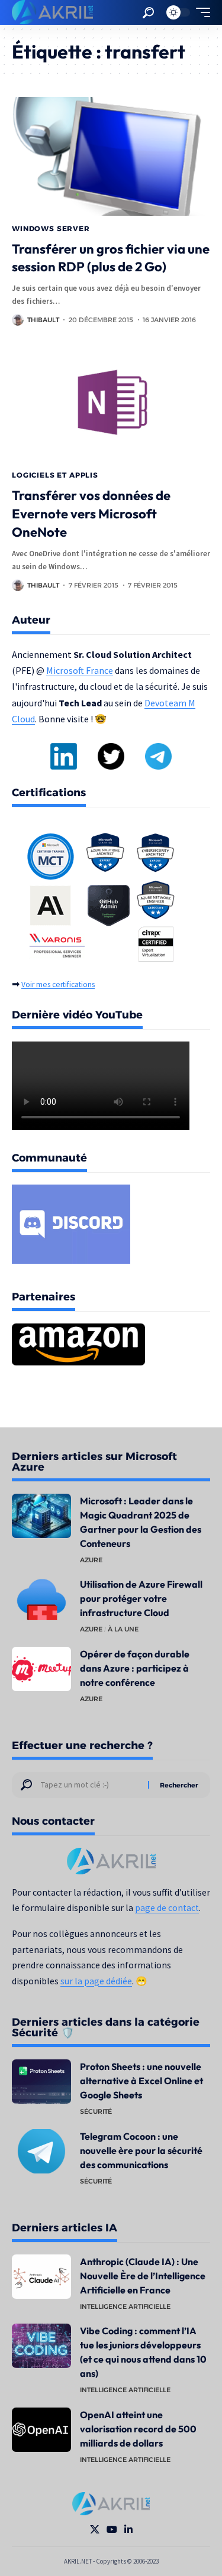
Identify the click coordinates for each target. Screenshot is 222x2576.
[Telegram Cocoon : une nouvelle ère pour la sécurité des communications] (41, 2151)
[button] (148, 13)
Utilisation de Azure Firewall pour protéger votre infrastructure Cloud (141, 1598)
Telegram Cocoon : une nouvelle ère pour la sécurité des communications (141, 2150)
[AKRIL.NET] (52, 12)
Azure (91, 1560)
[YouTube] (112, 2530)
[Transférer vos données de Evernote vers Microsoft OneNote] (111, 403)
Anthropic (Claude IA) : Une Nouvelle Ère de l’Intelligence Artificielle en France (143, 2276)
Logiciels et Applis (55, 475)
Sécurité (96, 2111)
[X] (95, 2530)
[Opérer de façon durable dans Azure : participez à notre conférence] (41, 1669)
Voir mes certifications (58, 984)
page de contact (167, 1908)
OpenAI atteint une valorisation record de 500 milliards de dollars (138, 2429)
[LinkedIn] (128, 2530)
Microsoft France (80, 670)
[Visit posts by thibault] (18, 320)
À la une (123, 1629)
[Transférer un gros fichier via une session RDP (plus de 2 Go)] (111, 156)
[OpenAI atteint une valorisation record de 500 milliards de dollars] (41, 2430)
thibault (43, 320)
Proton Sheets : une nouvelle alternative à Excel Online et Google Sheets (141, 2081)
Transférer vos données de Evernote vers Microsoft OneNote (91, 514)
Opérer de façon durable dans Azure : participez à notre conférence (135, 1668)
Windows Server (51, 228)
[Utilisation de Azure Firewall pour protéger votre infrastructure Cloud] (41, 1599)
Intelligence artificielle (125, 2306)
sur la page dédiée (96, 1981)
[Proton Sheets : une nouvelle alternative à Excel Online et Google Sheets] (41, 2082)
